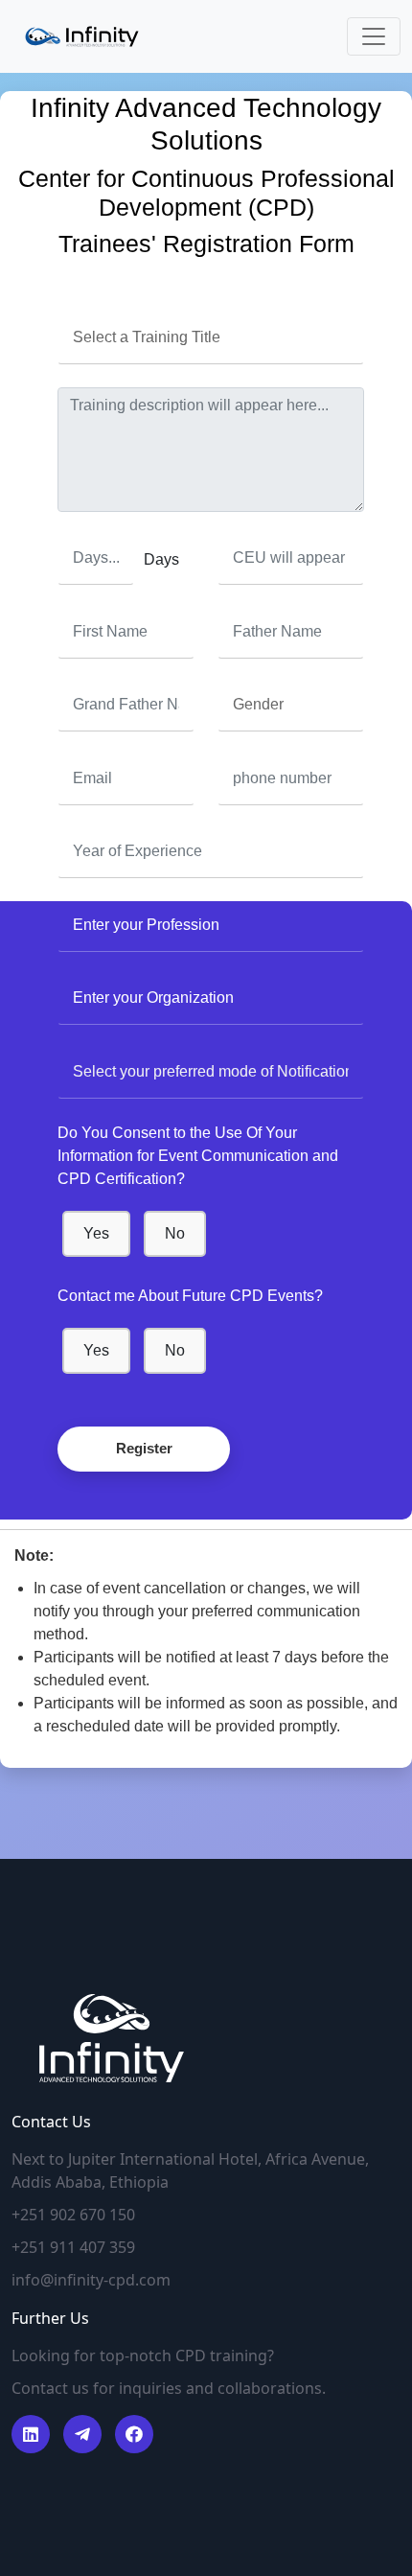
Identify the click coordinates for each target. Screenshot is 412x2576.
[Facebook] (31, 2434)
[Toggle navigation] (374, 36)
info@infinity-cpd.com (91, 2280)
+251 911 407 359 (73, 2247)
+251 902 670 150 (73, 2215)
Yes (96, 1233)
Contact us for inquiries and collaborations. (169, 2388)
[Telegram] (82, 2434)
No (175, 1233)
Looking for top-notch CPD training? (143, 2356)
